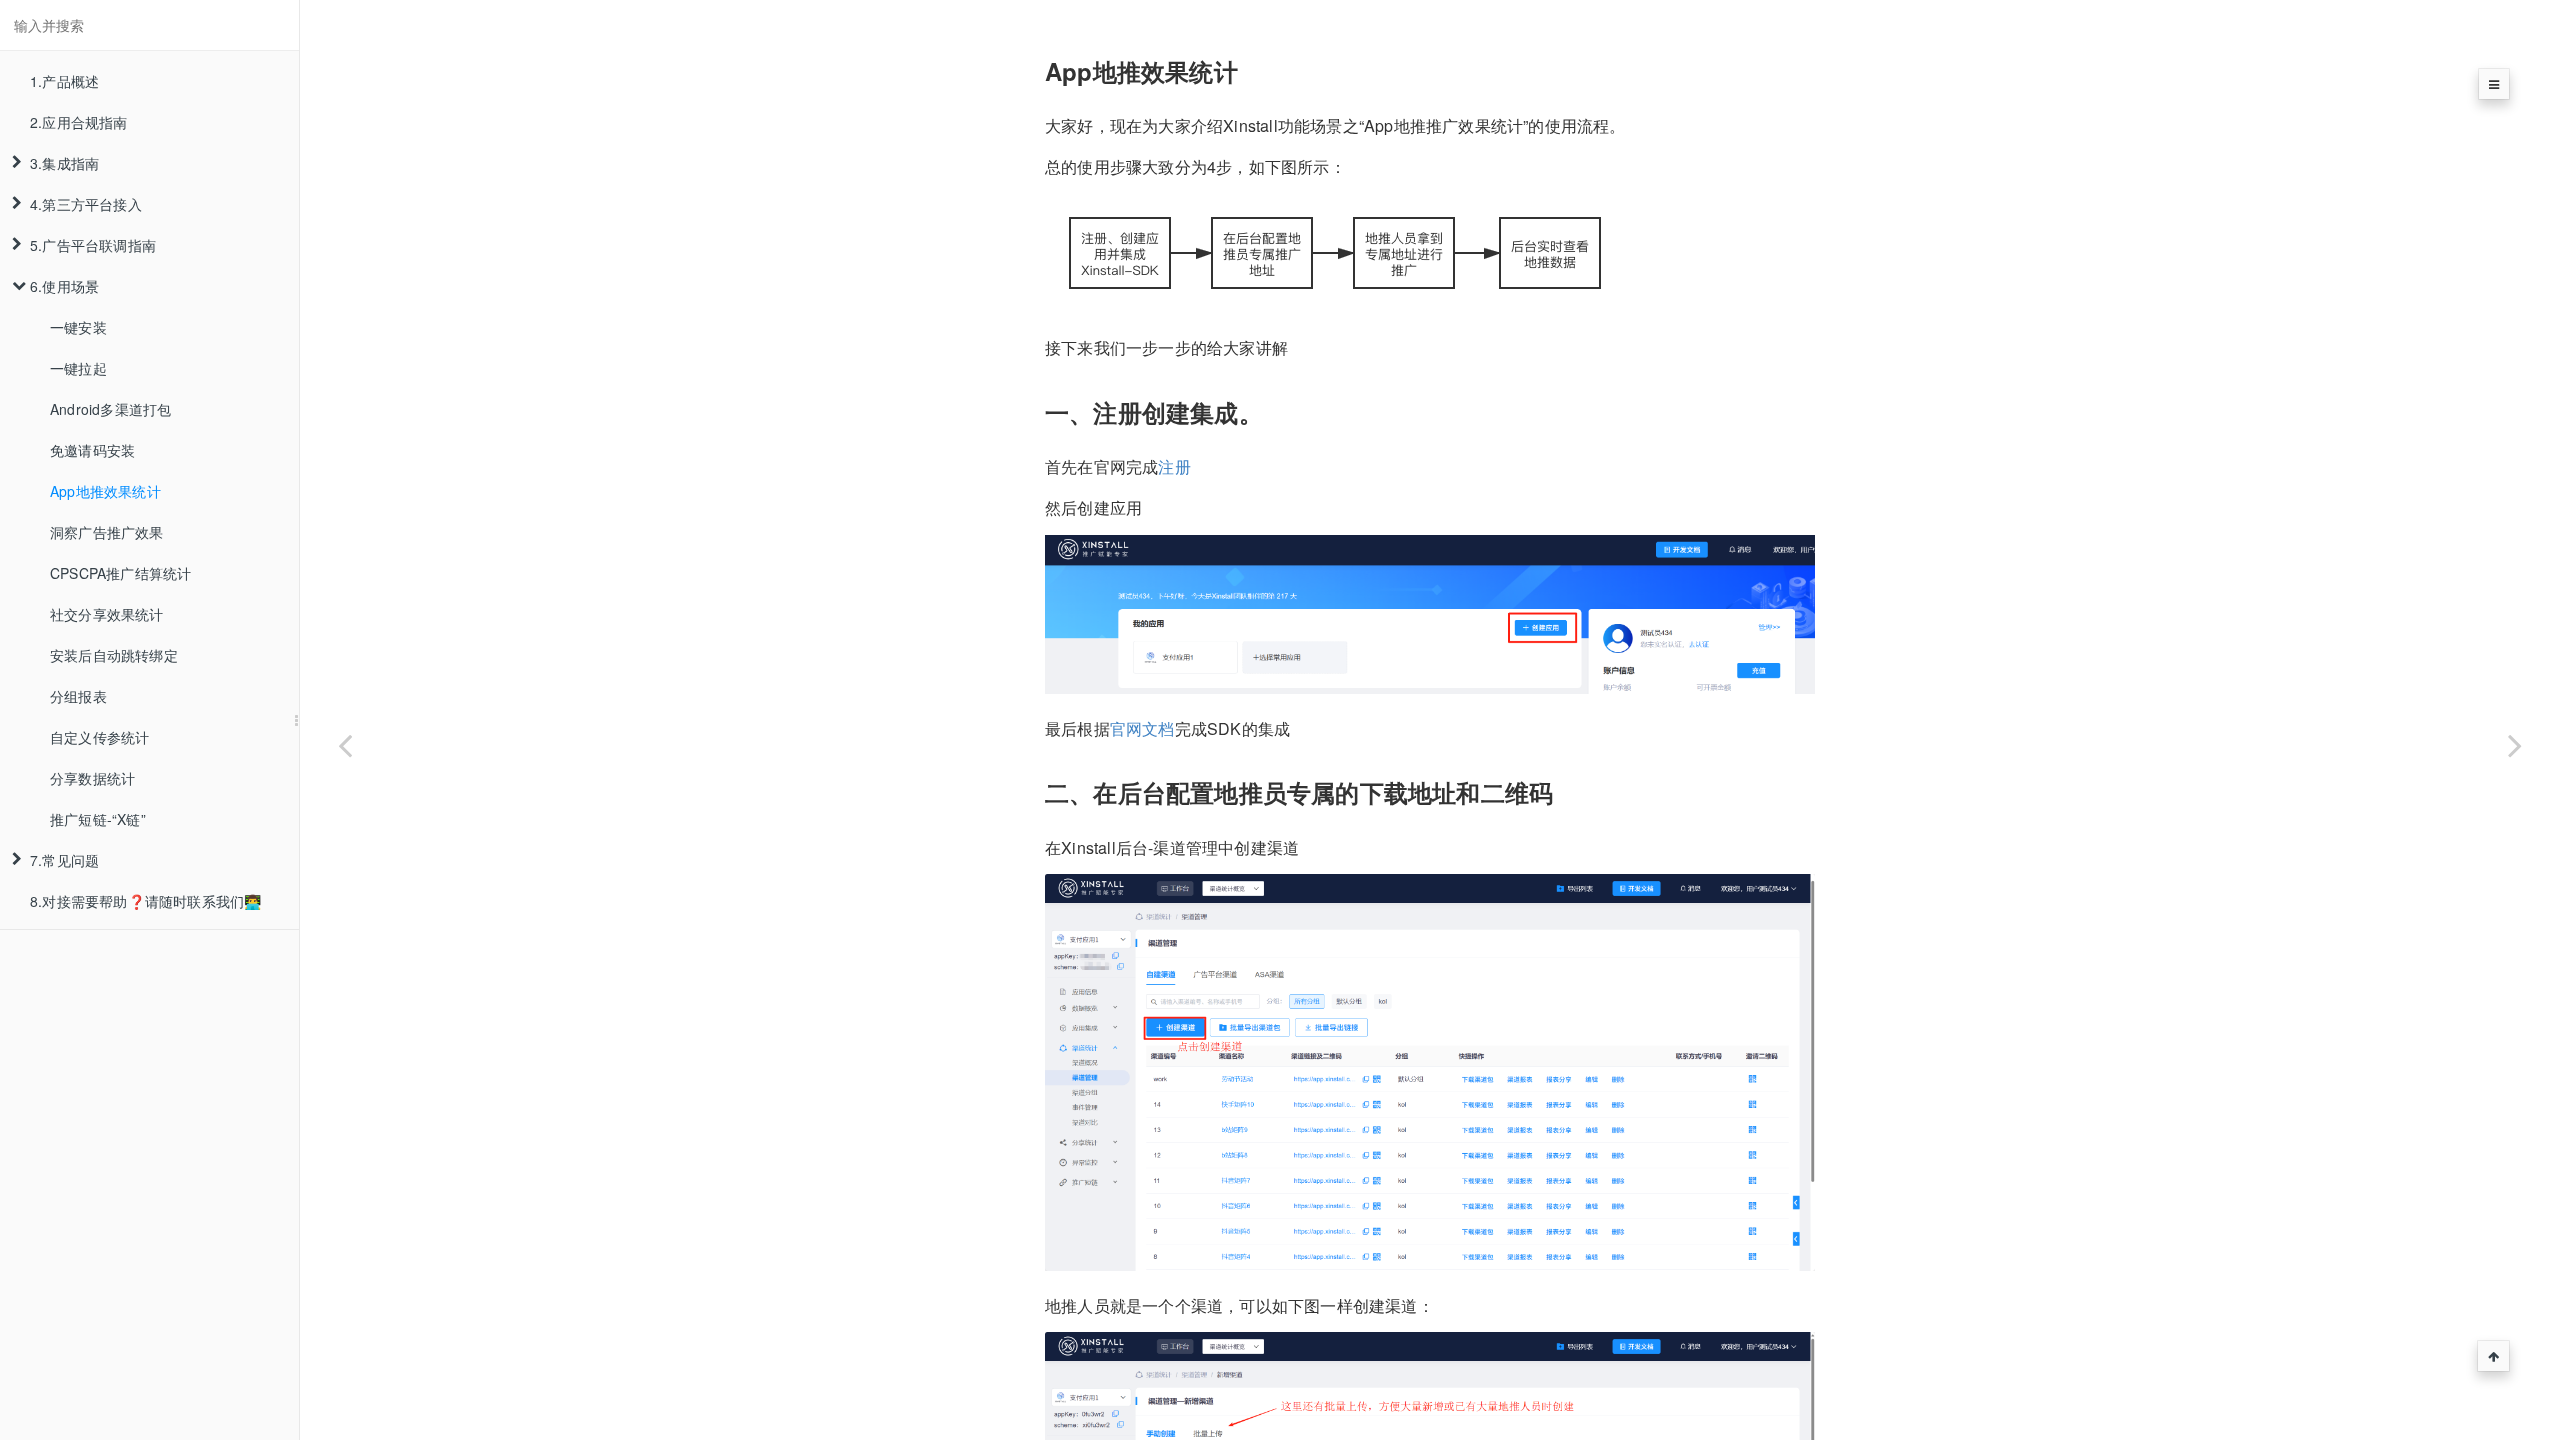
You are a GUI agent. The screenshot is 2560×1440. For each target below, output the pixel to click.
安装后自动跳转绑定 (114, 655)
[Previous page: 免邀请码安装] (345, 745)
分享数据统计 (92, 778)
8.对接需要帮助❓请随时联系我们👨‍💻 (145, 901)
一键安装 (78, 327)
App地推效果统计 (105, 491)
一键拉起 (78, 368)
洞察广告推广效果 (107, 532)
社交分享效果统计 (107, 614)
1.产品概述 (64, 81)
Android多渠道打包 (110, 409)
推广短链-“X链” (98, 819)
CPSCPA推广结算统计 (120, 573)
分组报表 (78, 696)
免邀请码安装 (92, 450)
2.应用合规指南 (79, 122)
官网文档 (1142, 728)
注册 (1174, 466)
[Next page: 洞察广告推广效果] (2515, 745)
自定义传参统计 (99, 737)
